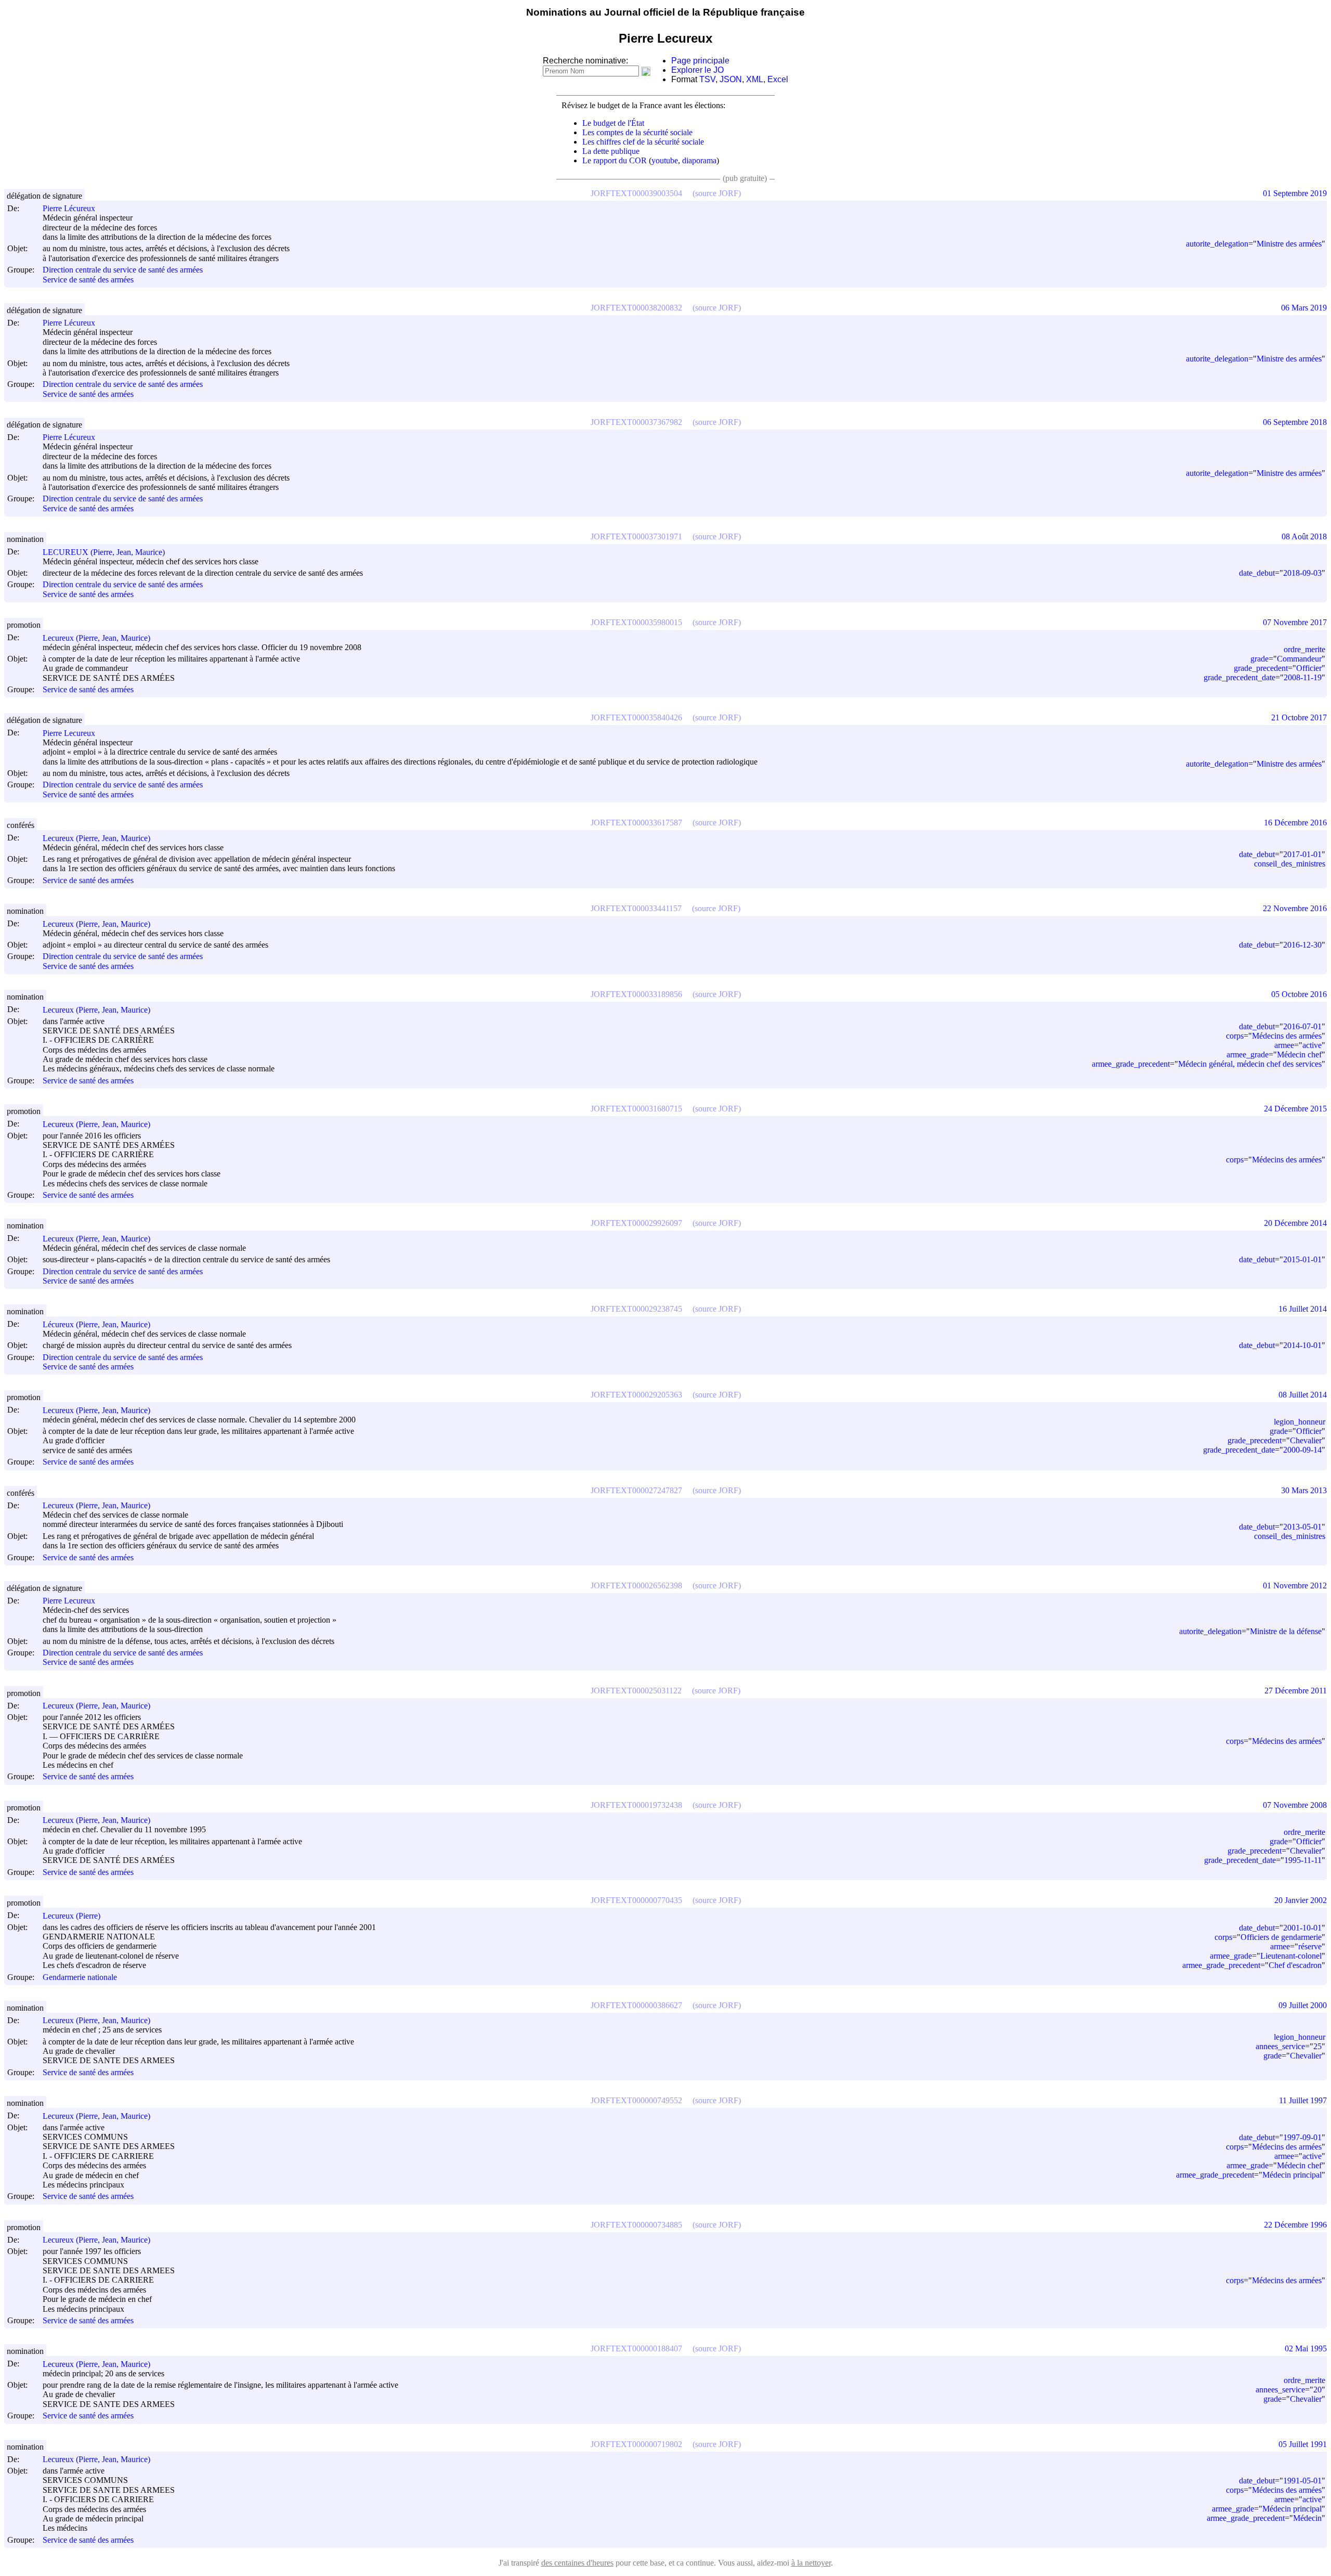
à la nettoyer (811, 2563)
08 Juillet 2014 (1303, 1395)
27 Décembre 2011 (1296, 1691)
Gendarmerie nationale (80, 1977)
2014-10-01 (1302, 1345)
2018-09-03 (1302, 573)
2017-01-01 (1302, 854)
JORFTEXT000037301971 (636, 536)
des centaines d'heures (577, 2563)
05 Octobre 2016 (1299, 994)
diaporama (699, 160)
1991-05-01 (1302, 2481)
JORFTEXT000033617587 (636, 823)
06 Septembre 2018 (1295, 422)
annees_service (1280, 2046)
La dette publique (611, 151)
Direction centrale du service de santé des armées (123, 270)
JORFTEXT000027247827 (636, 1490)
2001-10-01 (1302, 1928)
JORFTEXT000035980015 (636, 622)
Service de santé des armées (88, 280)
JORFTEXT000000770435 (636, 1900)
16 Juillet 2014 (1303, 1309)
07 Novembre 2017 (1295, 622)
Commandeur (1299, 659)
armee (1284, 1045)
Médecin (1307, 2518)
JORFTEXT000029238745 (636, 1309)
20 (1317, 2390)
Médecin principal (1292, 2175)
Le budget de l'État (613, 123)
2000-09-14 (1302, 1450)
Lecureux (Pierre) (71, 1916)
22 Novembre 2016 (1295, 908)
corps (1235, 1036)
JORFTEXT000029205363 (636, 1395)
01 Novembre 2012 (1295, 1585)
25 (1317, 2046)
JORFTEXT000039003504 (636, 193)
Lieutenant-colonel (1291, 1956)
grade (1260, 659)
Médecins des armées (1287, 1036)
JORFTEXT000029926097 (636, 1223)
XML (755, 79)
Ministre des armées (1289, 244)
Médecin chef (1299, 1054)
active (1312, 1045)
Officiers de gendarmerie (1281, 1937)
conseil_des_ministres (1290, 864)
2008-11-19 (1303, 677)
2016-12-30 (1302, 945)
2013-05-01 (1302, 1527)
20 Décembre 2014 (1295, 1223)
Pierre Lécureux (69, 208)
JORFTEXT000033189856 (636, 994)
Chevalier (1306, 1440)
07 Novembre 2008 (1295, 1805)
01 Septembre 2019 (1295, 193)
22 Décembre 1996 (1295, 2225)
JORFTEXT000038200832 (636, 308)
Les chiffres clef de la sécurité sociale (643, 142)
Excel (778, 79)
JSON (731, 79)
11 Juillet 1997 (1303, 2100)
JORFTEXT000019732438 (636, 1805)
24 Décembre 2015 (1295, 1109)
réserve (1310, 1946)
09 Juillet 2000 (1303, 2005)
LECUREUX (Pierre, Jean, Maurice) (104, 552)
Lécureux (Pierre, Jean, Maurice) (96, 1324)
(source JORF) (717, 193)
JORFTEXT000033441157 (636, 908)
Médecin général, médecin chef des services (1250, 1064)
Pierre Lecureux (69, 733)
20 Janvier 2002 (1301, 1900)
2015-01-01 (1302, 1259)
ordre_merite (1304, 649)
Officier (1309, 668)
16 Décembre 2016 (1295, 823)
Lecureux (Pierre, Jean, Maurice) (96, 638)
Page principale (700, 61)
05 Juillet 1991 (1303, 2444)
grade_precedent (1261, 668)
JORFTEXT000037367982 (636, 422)
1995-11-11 (1303, 1860)
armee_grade (1248, 1054)
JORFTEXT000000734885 (636, 2225)
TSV (707, 79)
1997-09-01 (1302, 2137)
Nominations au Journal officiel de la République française (665, 12)
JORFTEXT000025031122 (636, 1691)
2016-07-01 (1302, 1026)
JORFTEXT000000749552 (636, 2100)
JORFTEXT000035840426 (636, 717)
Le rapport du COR (615, 160)
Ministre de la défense (1286, 1631)
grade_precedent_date (1239, 677)
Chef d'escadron (1295, 1965)
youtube (665, 160)
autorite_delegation (1217, 244)
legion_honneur (1300, 1422)
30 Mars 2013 (1304, 1490)
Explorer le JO (697, 70)
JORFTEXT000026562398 (636, 1585)
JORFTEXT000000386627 (636, 2005)
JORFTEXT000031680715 (636, 1109)
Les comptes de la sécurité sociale (637, 132)
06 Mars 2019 (1304, 308)
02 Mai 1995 (1306, 2348)
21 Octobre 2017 (1299, 717)
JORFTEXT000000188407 (636, 2348)
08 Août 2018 (1304, 536)
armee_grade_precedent (1131, 1064)
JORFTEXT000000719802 (636, 2444)
